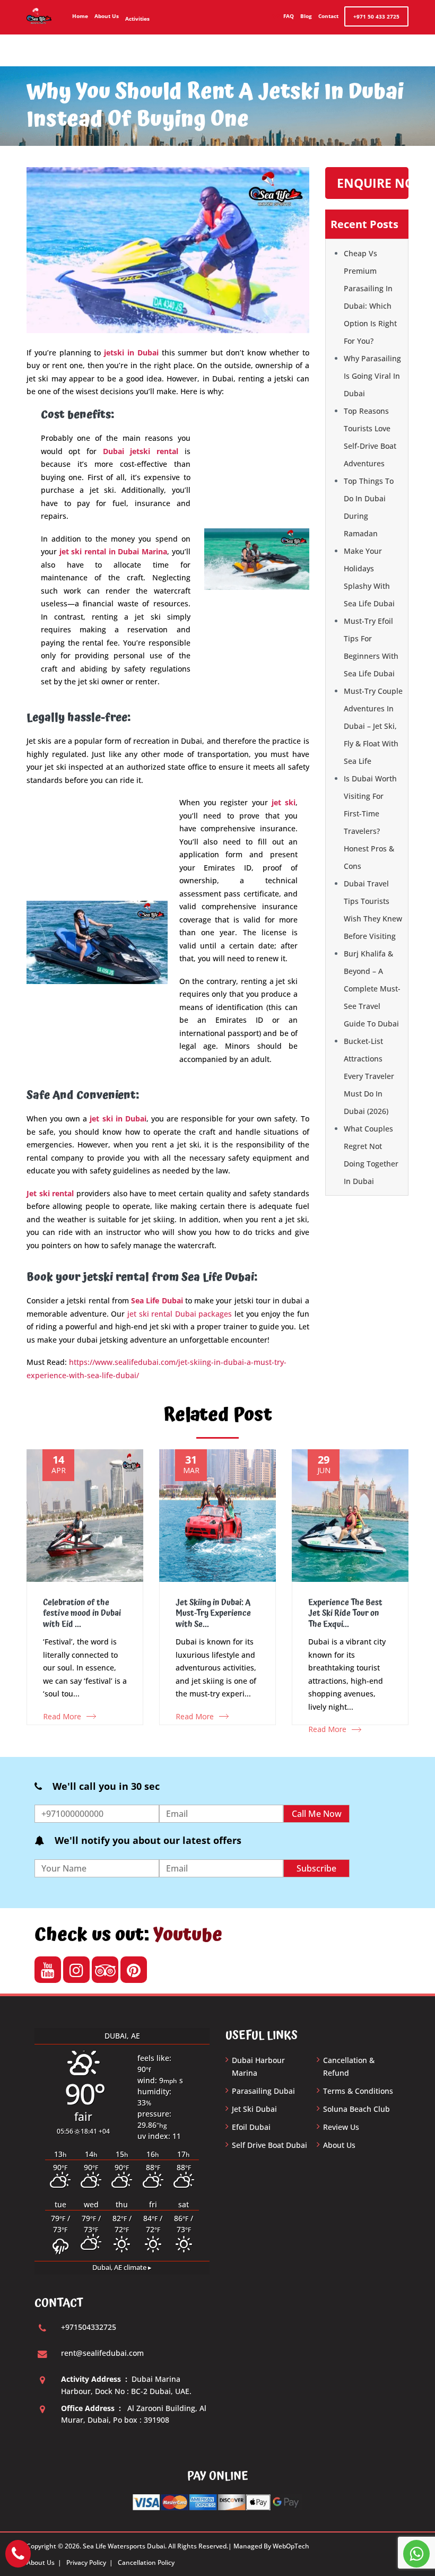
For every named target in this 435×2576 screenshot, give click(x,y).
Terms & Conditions (358, 2091)
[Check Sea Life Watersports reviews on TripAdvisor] (105, 1970)
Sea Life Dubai (157, 1300)
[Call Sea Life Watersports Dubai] (18, 2554)
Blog (306, 16)
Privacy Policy (86, 2562)
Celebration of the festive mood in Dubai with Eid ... (82, 1614)
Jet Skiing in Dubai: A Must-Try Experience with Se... (213, 1614)
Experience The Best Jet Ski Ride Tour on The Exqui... (345, 1614)
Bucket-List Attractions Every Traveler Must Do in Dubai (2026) (369, 1076)
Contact (328, 16)
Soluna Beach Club (356, 2109)
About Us (107, 16)
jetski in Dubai (131, 353)
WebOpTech (291, 2546)
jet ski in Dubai (118, 1119)
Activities (137, 19)
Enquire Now (373, 183)
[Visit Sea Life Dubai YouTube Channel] (48, 1970)
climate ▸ (122, 2268)
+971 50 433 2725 (376, 16)
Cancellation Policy (146, 2562)
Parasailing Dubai (263, 2091)
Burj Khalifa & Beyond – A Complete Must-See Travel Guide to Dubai (372, 989)
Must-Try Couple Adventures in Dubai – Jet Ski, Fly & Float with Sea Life (373, 726)
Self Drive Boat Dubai (269, 2145)
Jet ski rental (50, 1193)
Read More (62, 1716)
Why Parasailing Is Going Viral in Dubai (372, 376)
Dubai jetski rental (141, 451)
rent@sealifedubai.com (102, 2353)
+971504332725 (89, 2327)
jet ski (284, 802)
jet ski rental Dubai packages (180, 1314)
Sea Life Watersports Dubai (124, 2546)
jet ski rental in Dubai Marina (113, 551)
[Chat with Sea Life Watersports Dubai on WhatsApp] (416, 2554)
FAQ (289, 16)
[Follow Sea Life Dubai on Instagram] (76, 1970)
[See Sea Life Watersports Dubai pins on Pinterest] (134, 1970)
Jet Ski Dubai (254, 2109)
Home (80, 16)
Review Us (341, 2127)
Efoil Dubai (251, 2127)
